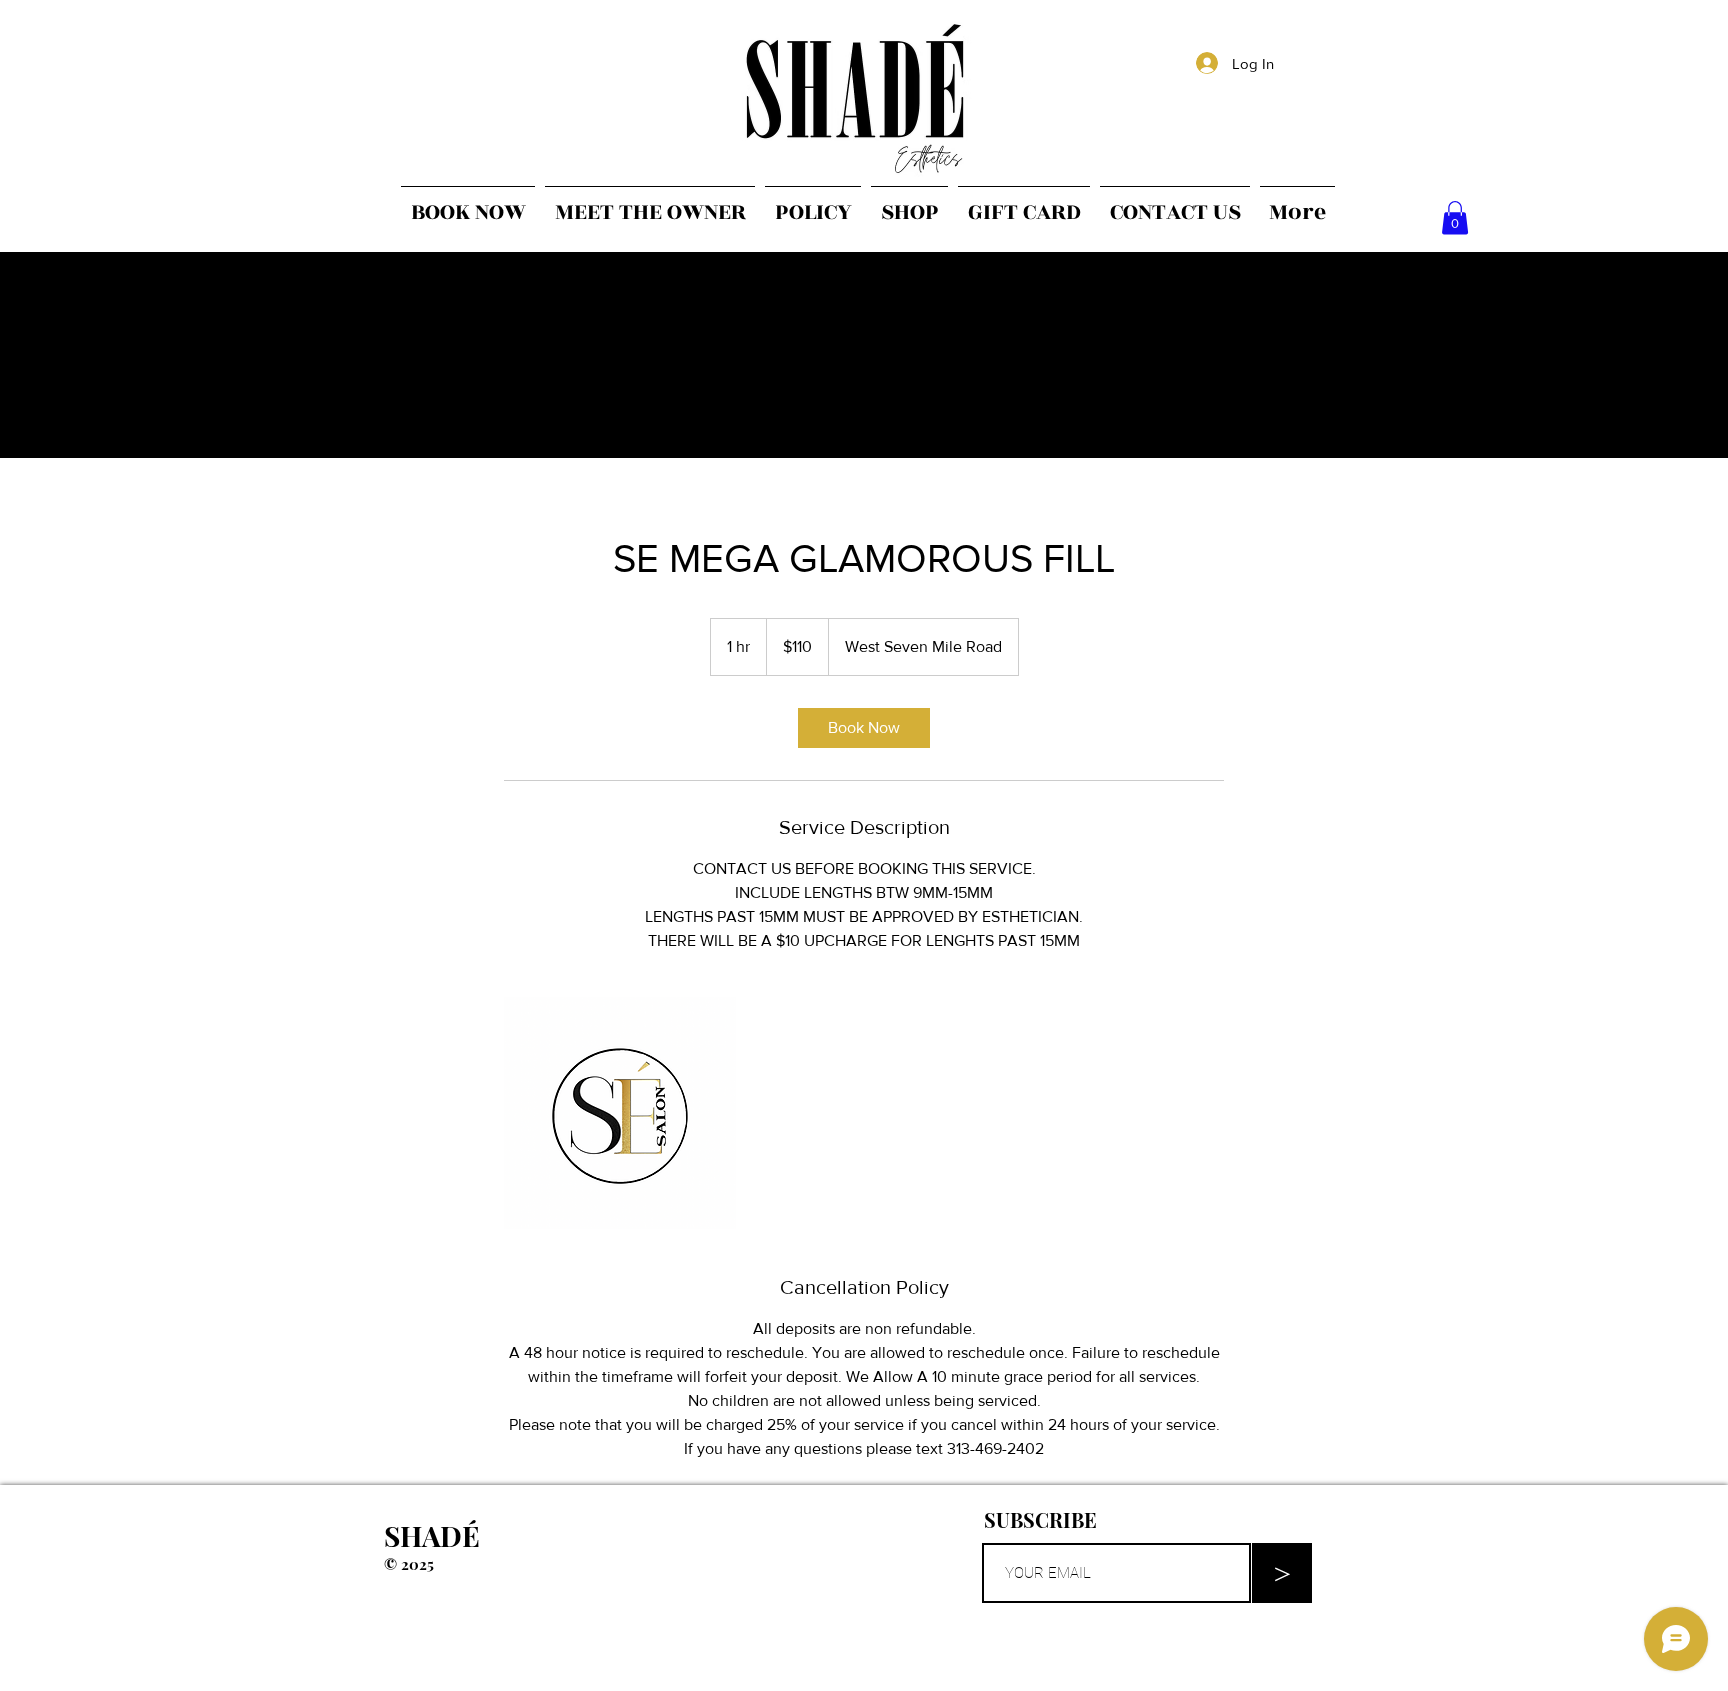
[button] (1455, 217)
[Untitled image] (620, 1113)
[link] (864, 728)
